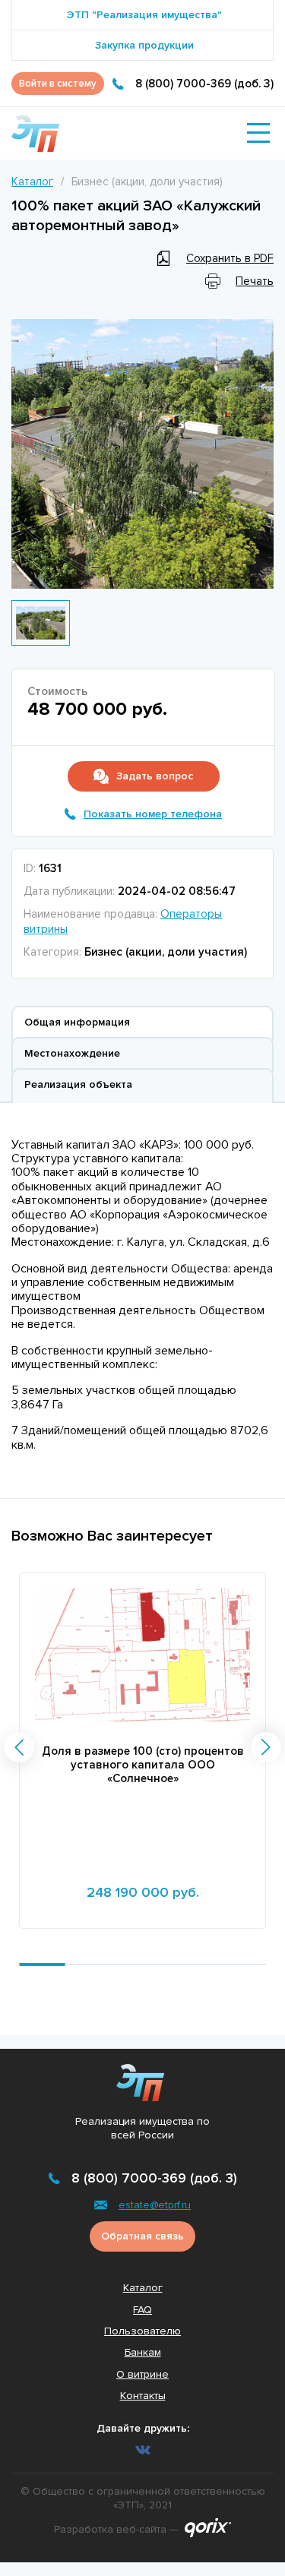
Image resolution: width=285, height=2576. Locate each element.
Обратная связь (142, 2236)
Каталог (32, 182)
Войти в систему (58, 84)
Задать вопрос (155, 776)
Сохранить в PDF (230, 258)
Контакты (143, 2396)
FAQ (142, 2310)
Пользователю (142, 2331)
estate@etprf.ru (155, 2205)
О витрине (142, 2374)
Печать (255, 281)
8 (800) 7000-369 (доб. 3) (204, 84)
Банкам (143, 2352)
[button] (19, 1747)
